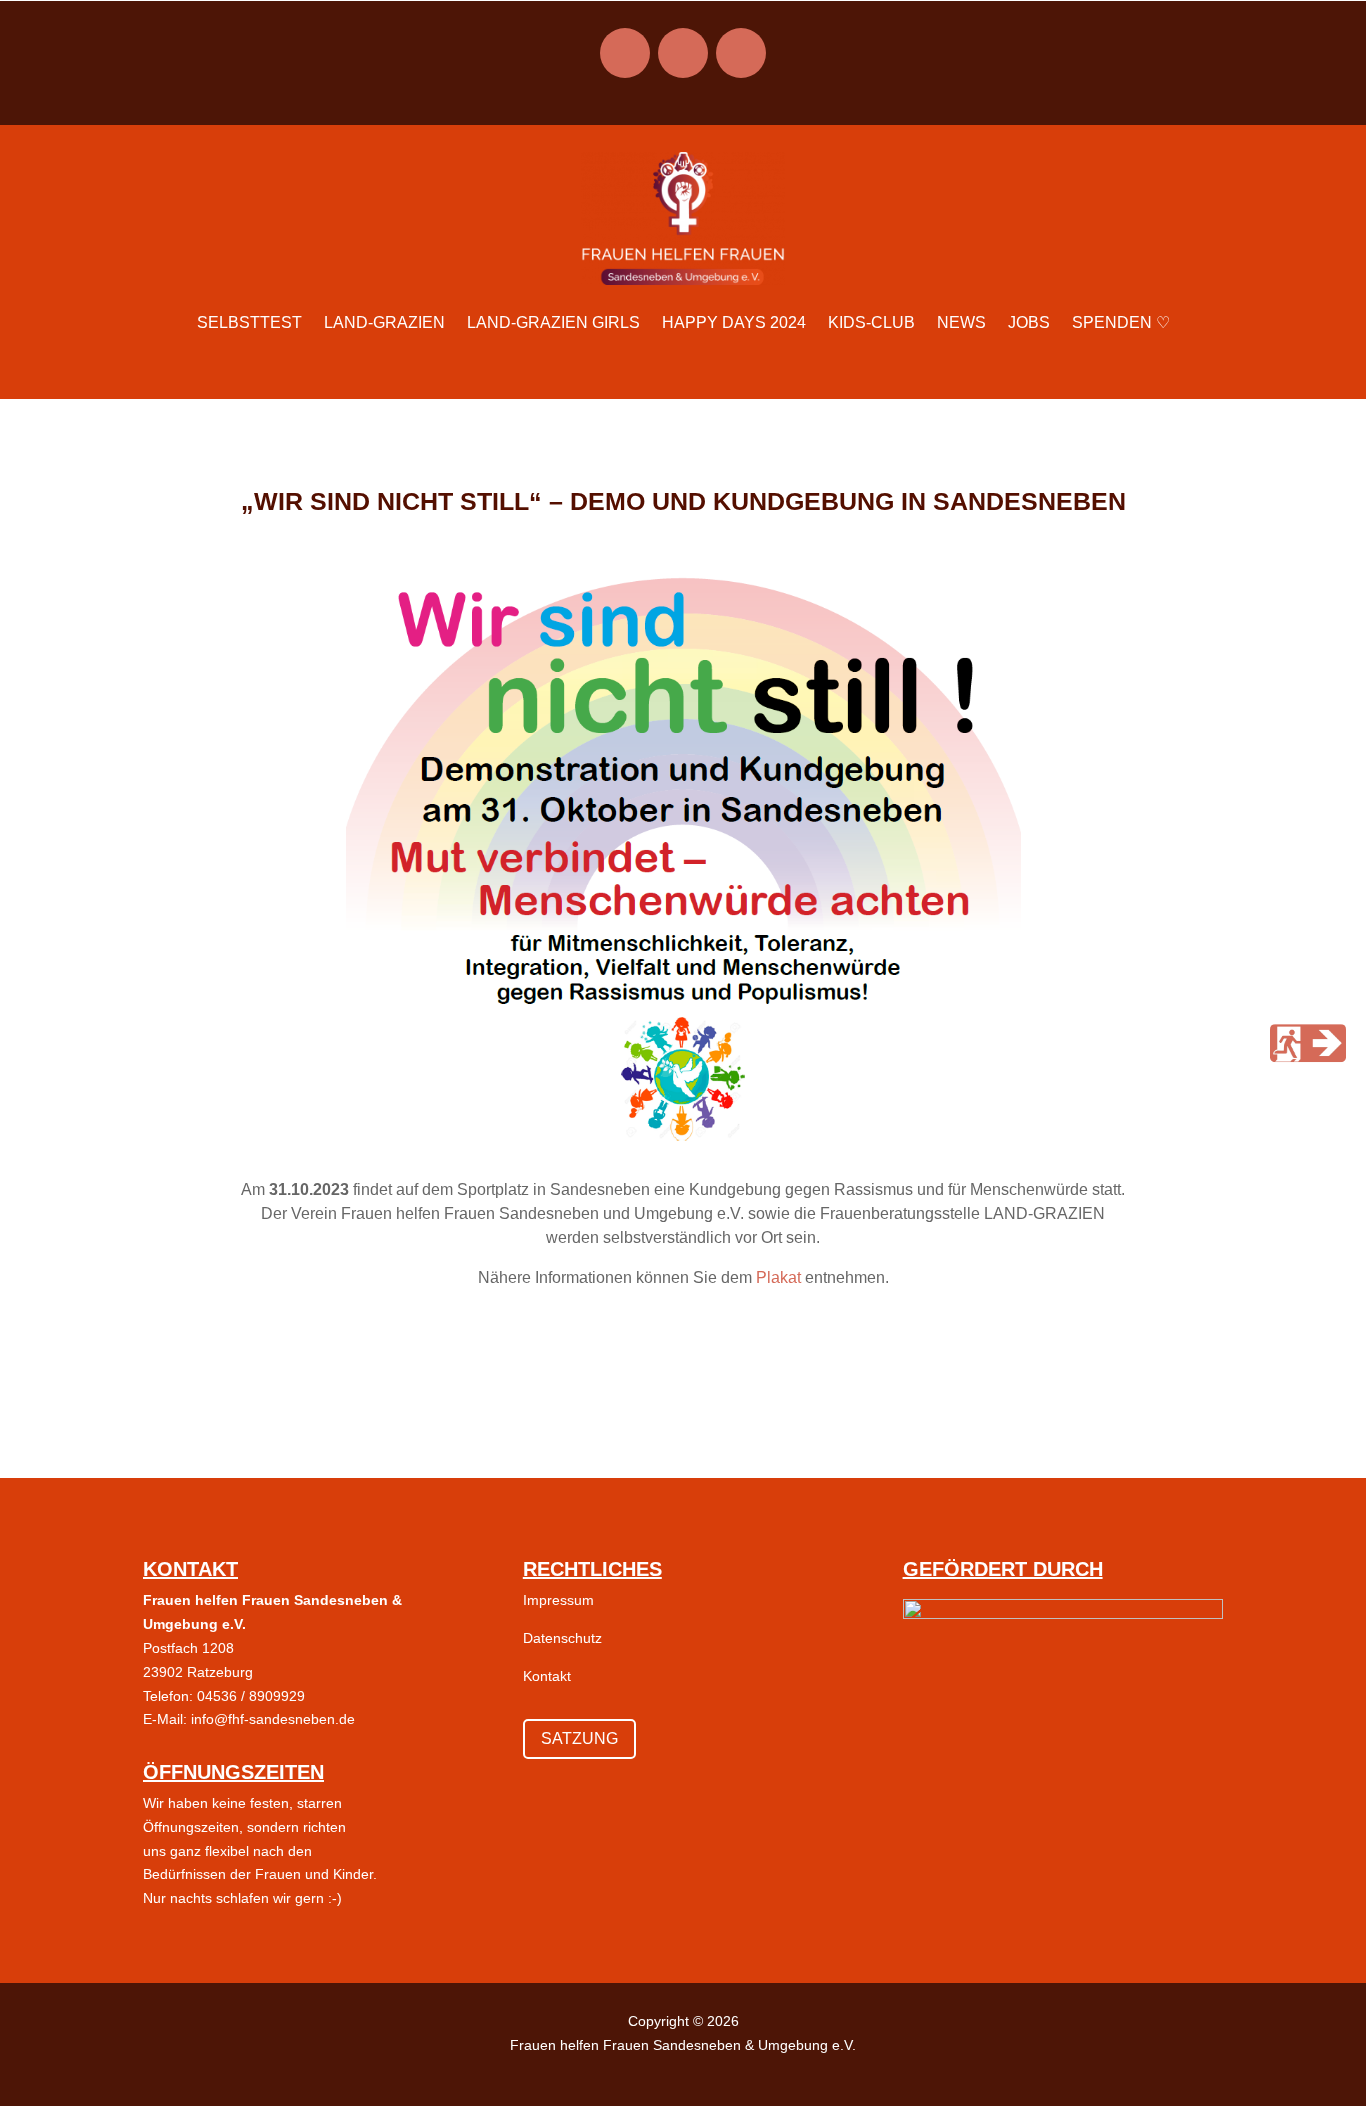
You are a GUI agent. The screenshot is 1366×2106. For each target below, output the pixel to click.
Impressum (558, 1600)
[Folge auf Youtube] (741, 53)
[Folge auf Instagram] (625, 53)
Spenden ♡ (1121, 322)
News (961, 322)
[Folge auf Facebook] (683, 53)
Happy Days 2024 (734, 322)
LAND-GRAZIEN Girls (553, 322)
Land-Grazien (384, 322)
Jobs (1029, 322)
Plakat (778, 1277)
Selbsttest (249, 322)
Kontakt (547, 1676)
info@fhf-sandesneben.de (273, 1719)
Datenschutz (562, 1638)
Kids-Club (871, 322)
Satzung (579, 1738)
